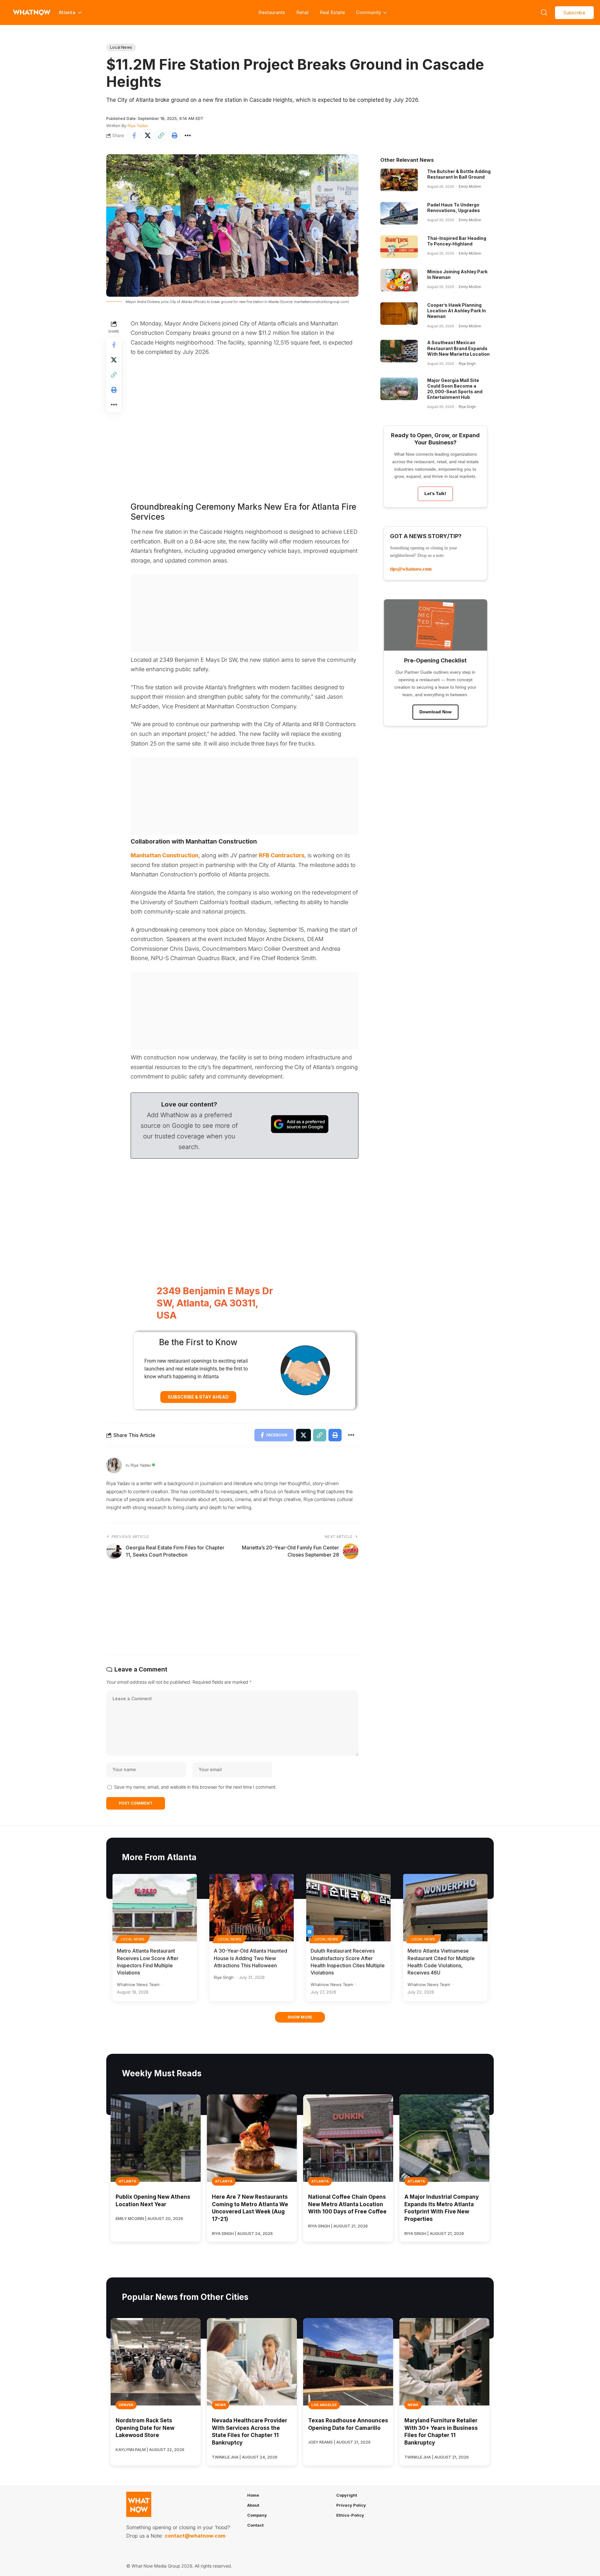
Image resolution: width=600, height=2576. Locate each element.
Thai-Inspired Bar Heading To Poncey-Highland (457, 241)
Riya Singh (467, 364)
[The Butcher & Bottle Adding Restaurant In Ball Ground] (399, 180)
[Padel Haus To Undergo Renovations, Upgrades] (399, 213)
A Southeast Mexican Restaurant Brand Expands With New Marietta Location (458, 348)
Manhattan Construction (165, 855)
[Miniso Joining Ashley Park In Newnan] (399, 280)
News (220, 2405)
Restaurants (272, 12)
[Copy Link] (161, 136)
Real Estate (332, 12)
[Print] (174, 136)
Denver (126, 2405)
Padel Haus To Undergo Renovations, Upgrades (454, 208)
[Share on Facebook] (134, 136)
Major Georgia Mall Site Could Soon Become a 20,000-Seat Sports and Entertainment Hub (455, 389)
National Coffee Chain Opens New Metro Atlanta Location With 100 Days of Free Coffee (347, 2204)
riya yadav (138, 126)
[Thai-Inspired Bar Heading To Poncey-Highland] (399, 247)
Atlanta (127, 2181)
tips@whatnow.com (411, 569)
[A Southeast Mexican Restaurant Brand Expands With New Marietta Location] (399, 351)
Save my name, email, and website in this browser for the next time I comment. (195, 1787)
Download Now (435, 712)
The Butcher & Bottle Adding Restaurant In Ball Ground (459, 174)
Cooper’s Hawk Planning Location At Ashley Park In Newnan (457, 311)
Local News (121, 47)
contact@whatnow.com (195, 2536)
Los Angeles (324, 2405)
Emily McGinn (470, 186)
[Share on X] (147, 136)
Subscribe (574, 13)
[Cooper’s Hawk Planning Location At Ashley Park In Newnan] (399, 314)
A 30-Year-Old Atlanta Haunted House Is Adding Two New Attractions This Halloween (250, 1958)
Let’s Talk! (435, 493)
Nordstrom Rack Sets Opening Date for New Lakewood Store (145, 2428)
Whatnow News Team (138, 1984)
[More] (188, 136)
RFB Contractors (282, 855)
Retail (302, 12)
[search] (544, 12)
